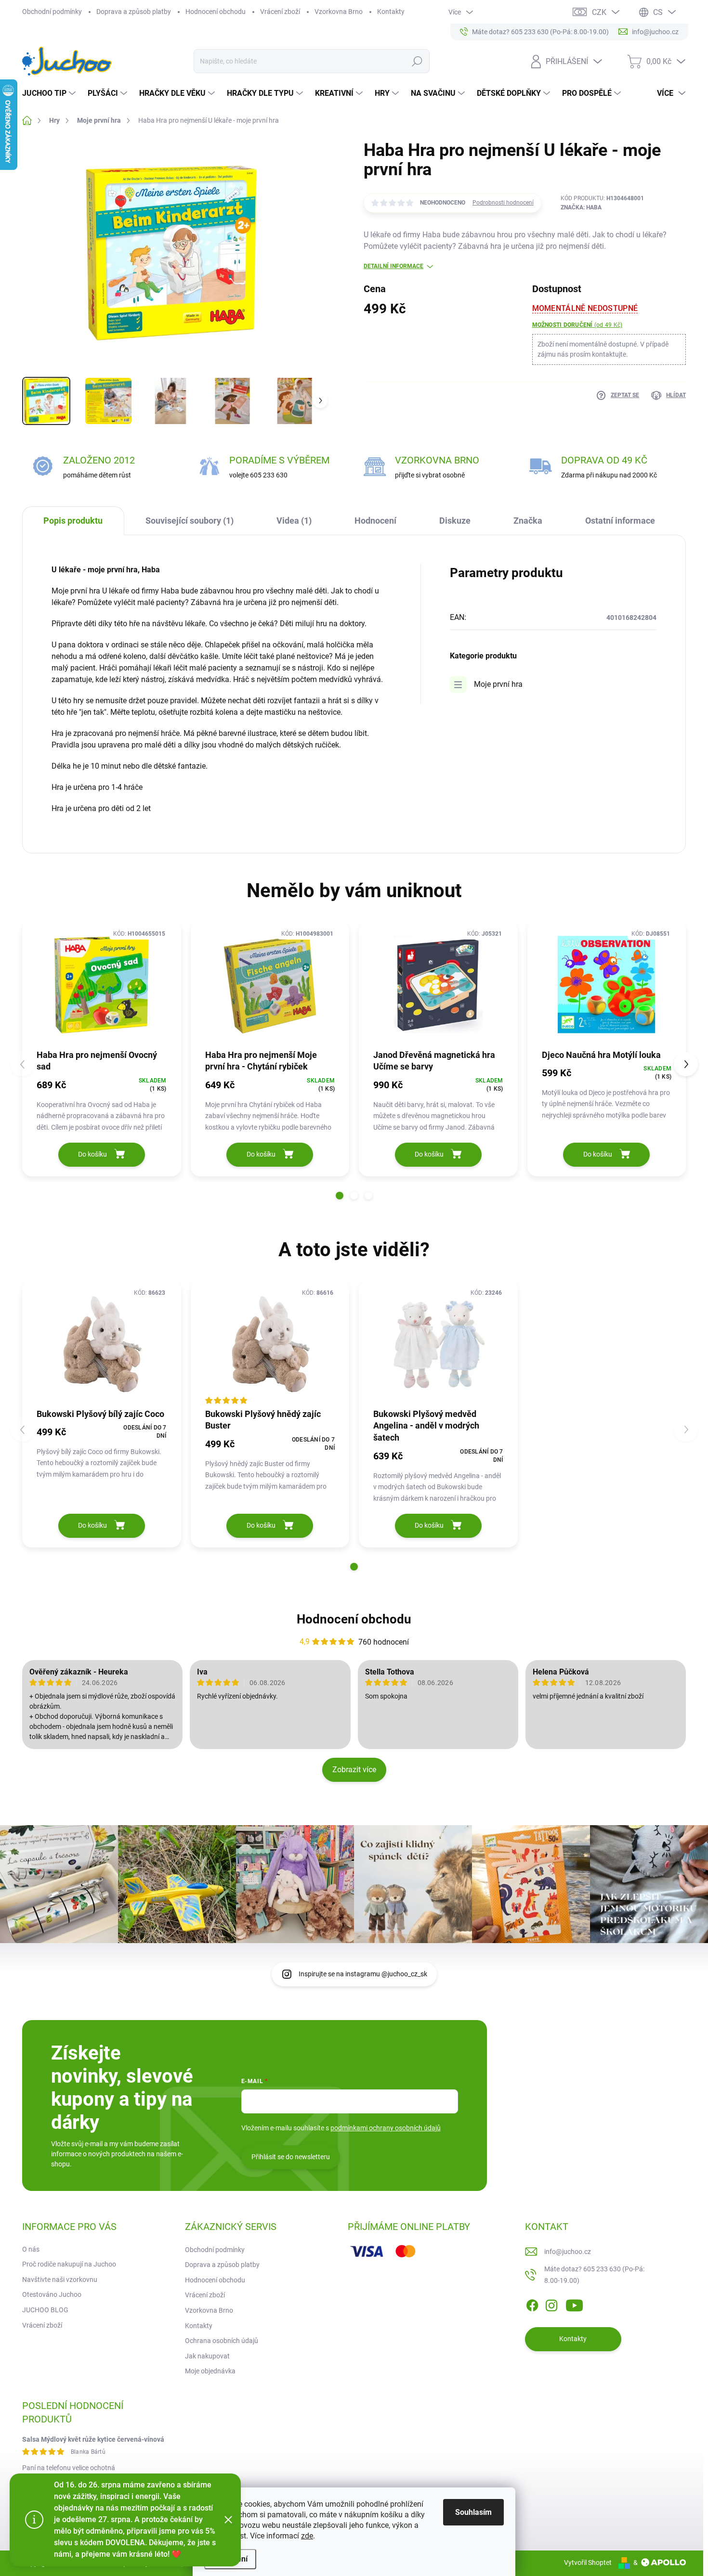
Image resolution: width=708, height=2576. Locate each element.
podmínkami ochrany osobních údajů (386, 2128)
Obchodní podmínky (52, 12)
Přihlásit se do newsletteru (291, 2157)
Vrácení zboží (280, 12)
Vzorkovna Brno (339, 12)
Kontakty (391, 12)
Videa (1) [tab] (294, 521)
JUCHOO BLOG (45, 2310)
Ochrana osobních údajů (222, 2341)
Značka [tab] (528, 521)
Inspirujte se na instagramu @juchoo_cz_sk (363, 1974)
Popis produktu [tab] (73, 521)
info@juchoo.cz (568, 2252)
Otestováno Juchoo (52, 2294)
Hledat (417, 61)
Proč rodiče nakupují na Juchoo (69, 2264)
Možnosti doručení (577, 325)
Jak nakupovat (207, 2356)
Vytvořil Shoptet (588, 2563)
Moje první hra (498, 684)
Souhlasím (473, 2512)
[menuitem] (50, 93)
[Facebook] (532, 2304)
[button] (340, 1196)
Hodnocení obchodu (216, 12)
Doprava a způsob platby (134, 12)
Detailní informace (393, 266)
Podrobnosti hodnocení (503, 203)
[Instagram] (551, 2304)
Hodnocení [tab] (375, 521)
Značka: (581, 207)
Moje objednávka (210, 2371)
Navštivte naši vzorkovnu (60, 2280)
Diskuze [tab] (455, 521)
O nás (31, 2249)
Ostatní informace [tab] (620, 521)
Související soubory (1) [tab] (190, 521)
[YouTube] (574, 2304)
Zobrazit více (354, 1770)
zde (307, 2536)
